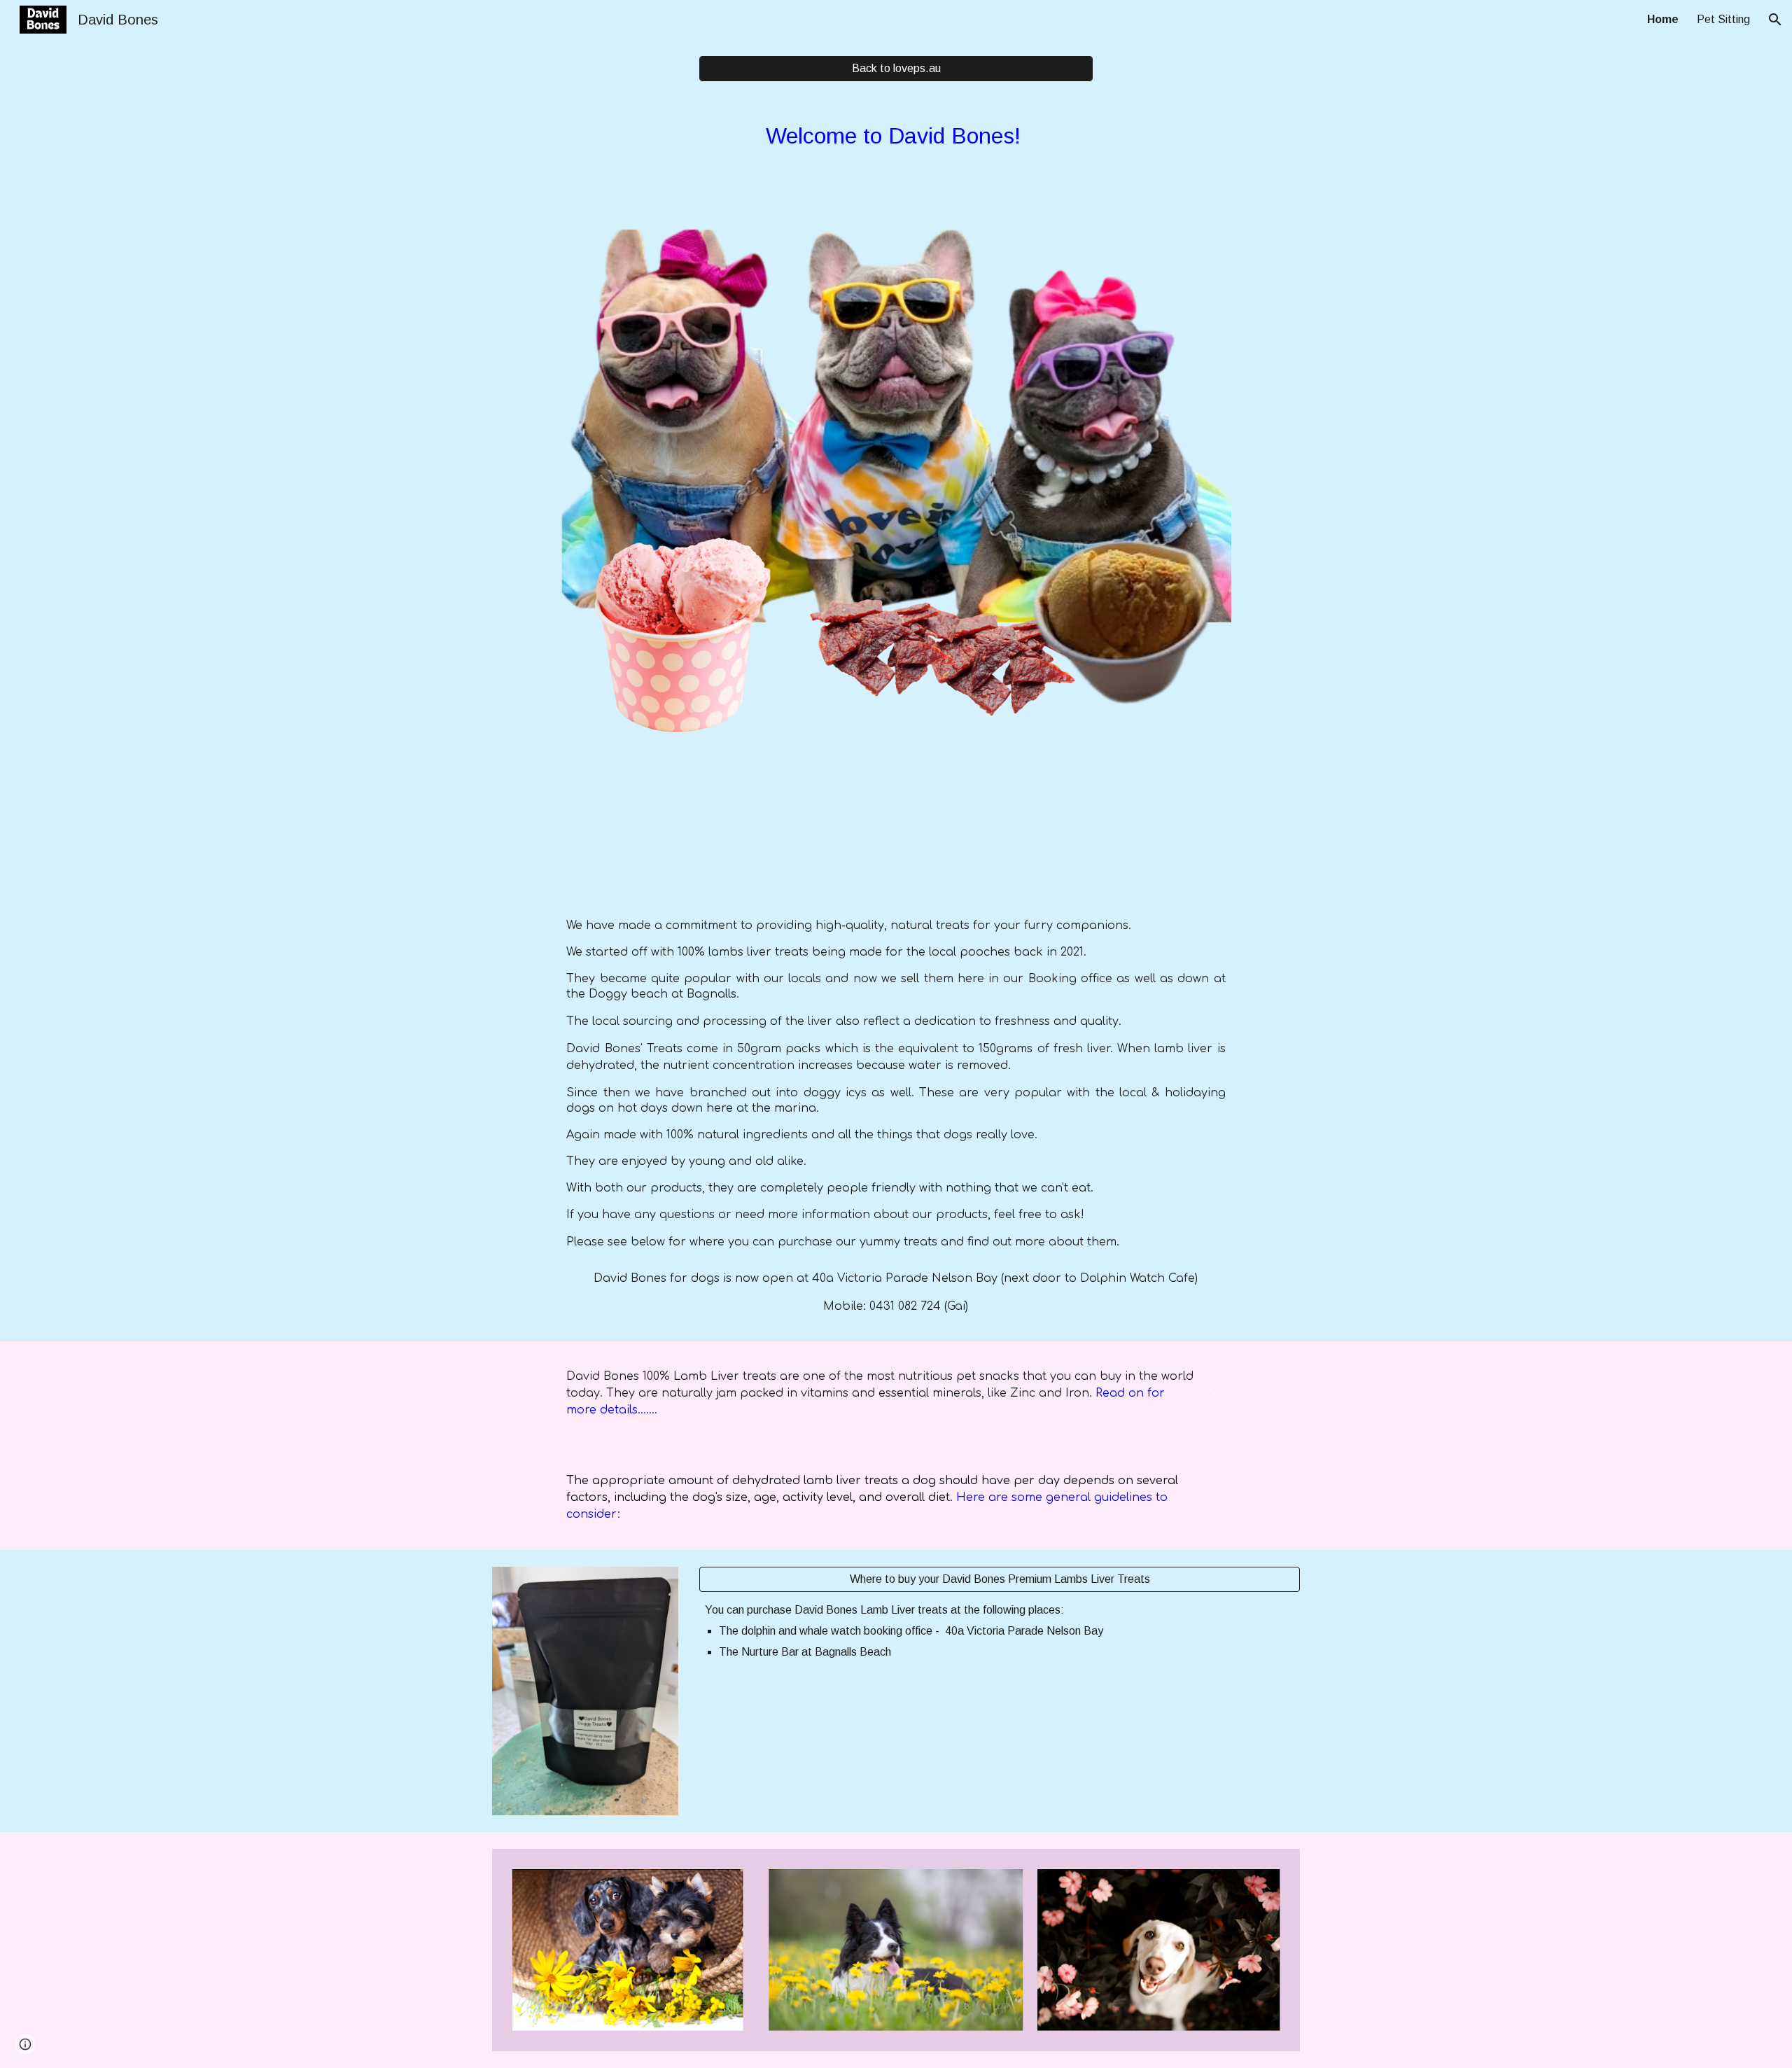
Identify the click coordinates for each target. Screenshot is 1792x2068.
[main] (896, 148)
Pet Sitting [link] (1723, 19)
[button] (1775, 20)
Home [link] (1663, 19)
